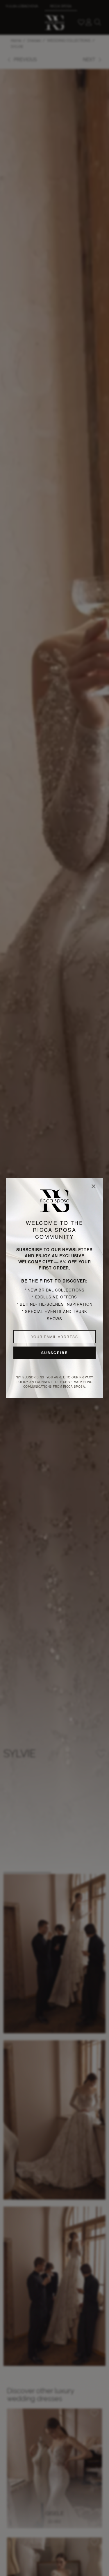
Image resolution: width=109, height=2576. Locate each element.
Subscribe (54, 1353)
